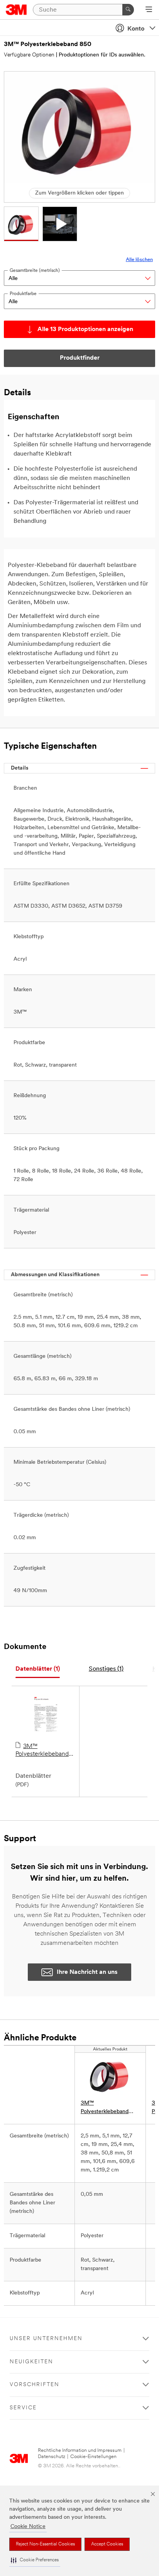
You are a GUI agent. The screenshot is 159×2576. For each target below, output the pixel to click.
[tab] (38, 1669)
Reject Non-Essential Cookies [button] (45, 2544)
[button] (35, 2560)
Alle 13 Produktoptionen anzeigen (85, 329)
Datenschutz (52, 2457)
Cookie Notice (28, 2527)
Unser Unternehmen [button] (46, 2339)
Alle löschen (139, 260)
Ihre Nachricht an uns (87, 1972)
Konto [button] (136, 29)
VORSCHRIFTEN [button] (35, 2385)
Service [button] (23, 2408)
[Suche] (128, 10)
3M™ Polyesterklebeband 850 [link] (105, 2108)
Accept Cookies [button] (107, 2544)
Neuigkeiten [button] (31, 2362)
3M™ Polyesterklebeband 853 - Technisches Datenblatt (42, 1751)
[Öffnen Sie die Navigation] (149, 10)
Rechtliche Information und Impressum (80, 2451)
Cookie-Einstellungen (93, 2457)
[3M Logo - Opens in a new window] (16, 10)
